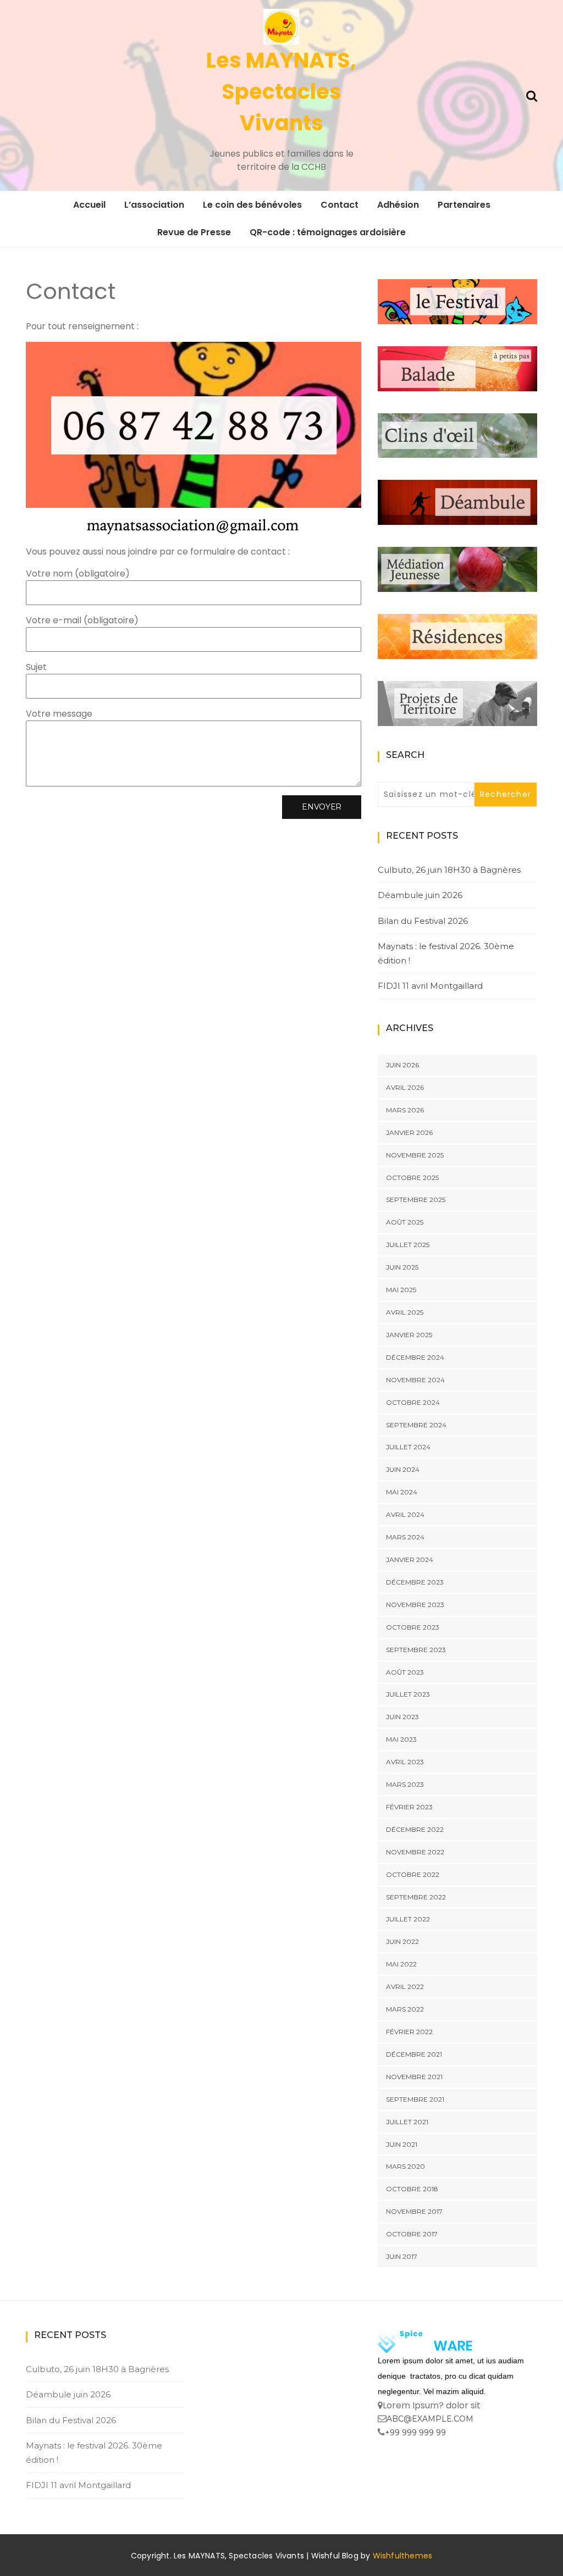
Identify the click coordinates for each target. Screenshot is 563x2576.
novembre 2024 (415, 1380)
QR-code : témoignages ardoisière (328, 232)
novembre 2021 (414, 2077)
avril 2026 (405, 1087)
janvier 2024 (410, 1560)
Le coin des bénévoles (252, 205)
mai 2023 (401, 1739)
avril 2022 (405, 1987)
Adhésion (398, 205)
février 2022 (409, 2032)
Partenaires (464, 205)
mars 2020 (405, 2166)
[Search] (532, 95)
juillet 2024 (408, 1447)
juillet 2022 (408, 1919)
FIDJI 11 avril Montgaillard (430, 986)
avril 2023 (405, 1762)
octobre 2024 (413, 1402)
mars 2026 (405, 1110)
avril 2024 (405, 1514)
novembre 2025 (415, 1155)
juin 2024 (403, 1469)
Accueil (89, 205)
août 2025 (405, 1222)
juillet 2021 (407, 2122)
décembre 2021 (414, 2054)
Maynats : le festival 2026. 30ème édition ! (446, 953)
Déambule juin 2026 (420, 895)
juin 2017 (402, 2256)
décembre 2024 (415, 1357)
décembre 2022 (415, 1829)
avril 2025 (405, 1312)
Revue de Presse (194, 232)
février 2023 (409, 1807)
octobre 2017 (412, 2234)
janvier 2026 (409, 1132)
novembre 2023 (415, 1605)
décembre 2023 (415, 1582)
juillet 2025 (408, 1245)
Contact (340, 205)
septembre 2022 (416, 1897)
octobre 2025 (412, 1178)
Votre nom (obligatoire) (78, 574)
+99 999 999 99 (415, 2433)
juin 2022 (402, 1941)
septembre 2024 (416, 1425)
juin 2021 (402, 2144)
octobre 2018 (412, 2189)
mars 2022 (405, 2009)
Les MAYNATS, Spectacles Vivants (281, 92)
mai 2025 (401, 1290)
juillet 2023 (408, 1694)
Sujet (36, 667)
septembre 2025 (416, 1200)
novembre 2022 (415, 1852)
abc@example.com (430, 2419)
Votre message (59, 714)
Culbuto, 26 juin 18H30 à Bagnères (449, 870)
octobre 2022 (413, 1874)
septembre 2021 (415, 2099)
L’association (154, 205)
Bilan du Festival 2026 (423, 921)
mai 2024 (402, 1492)
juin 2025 (402, 1267)
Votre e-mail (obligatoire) (82, 620)
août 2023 (405, 1672)
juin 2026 (402, 1065)
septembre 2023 (416, 1650)
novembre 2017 (414, 2211)
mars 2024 (405, 1537)
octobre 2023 (413, 1627)
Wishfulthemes (403, 2556)
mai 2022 (401, 1964)
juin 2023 (402, 1717)
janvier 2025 (409, 1335)
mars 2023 (405, 1784)
